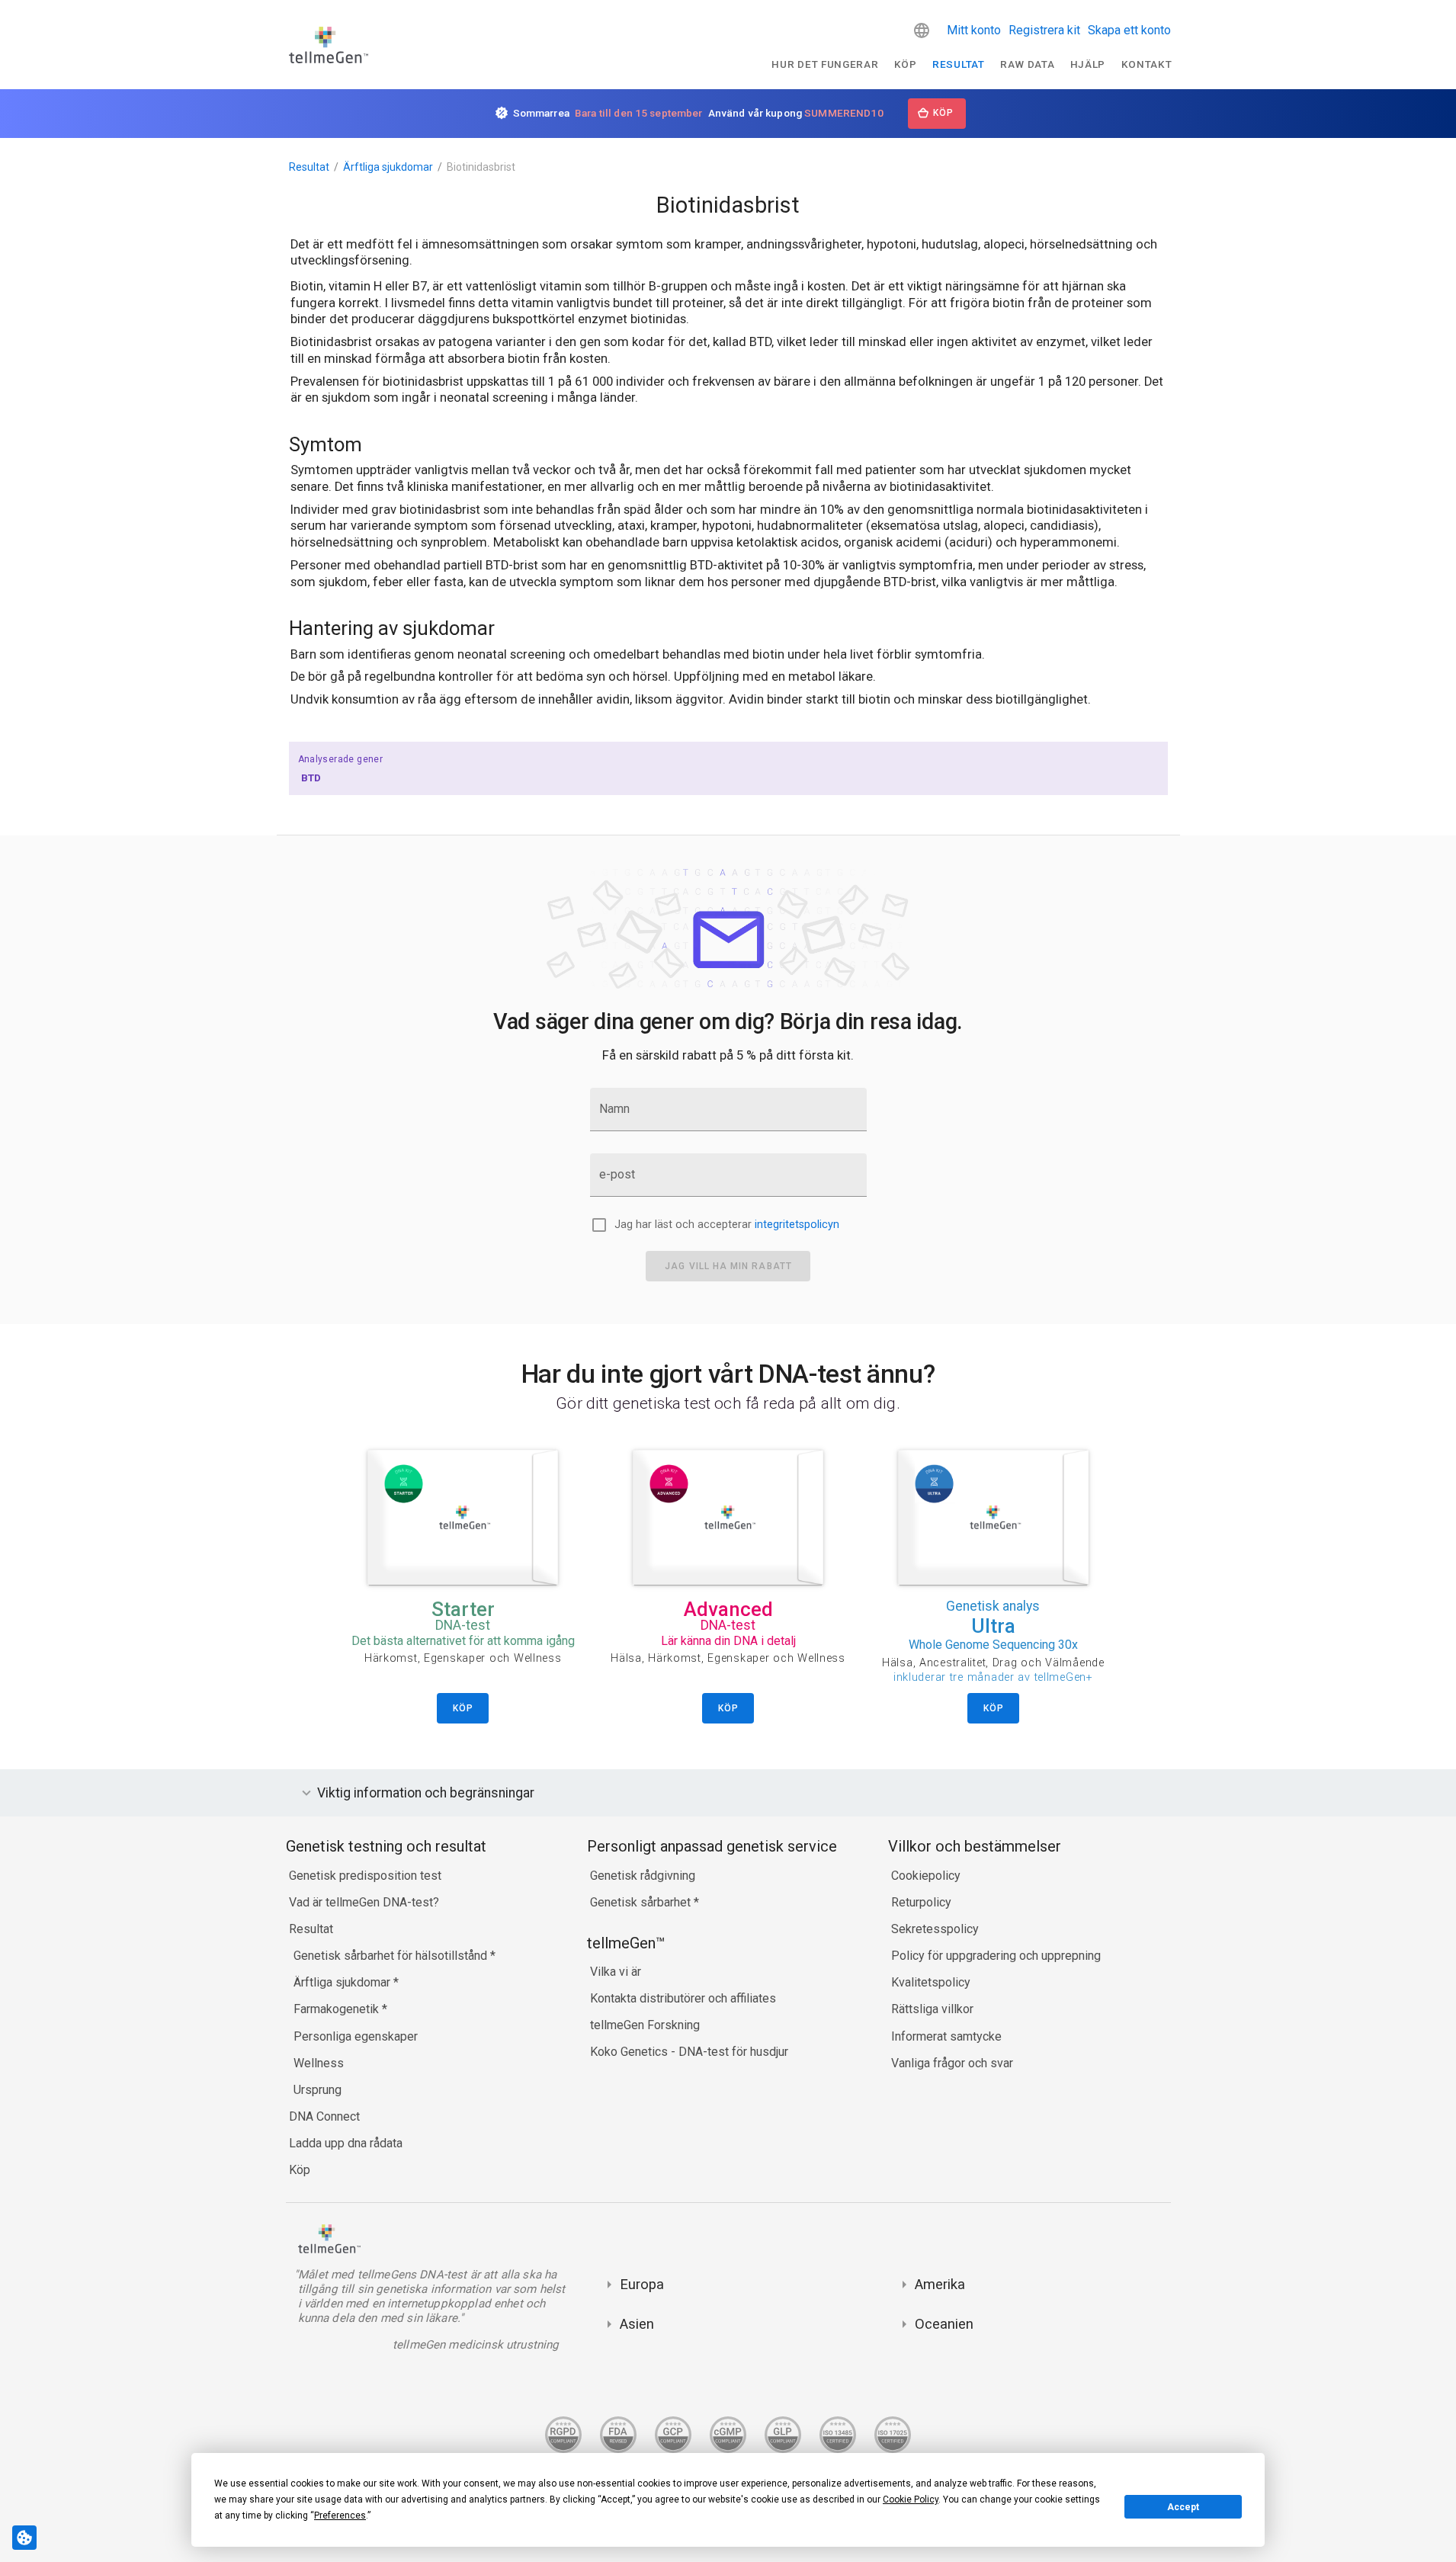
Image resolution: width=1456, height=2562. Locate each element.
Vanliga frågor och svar (952, 2063)
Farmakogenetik (338, 2009)
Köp (906, 64)
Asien (637, 2324)
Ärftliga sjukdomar (388, 167)
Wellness (319, 2063)
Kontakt (1147, 64)
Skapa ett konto (1129, 30)
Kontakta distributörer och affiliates (683, 1998)
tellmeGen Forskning (645, 2025)
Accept (1183, 2507)
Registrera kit (1044, 30)
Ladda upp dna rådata (346, 2143)
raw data (1027, 64)
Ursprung (317, 2090)
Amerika (940, 2284)
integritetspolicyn (797, 1225)
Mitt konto (974, 30)
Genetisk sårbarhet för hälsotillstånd (392, 1956)
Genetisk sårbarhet (642, 1902)
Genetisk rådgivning (643, 1876)
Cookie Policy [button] (911, 2499)
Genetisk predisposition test (365, 1876)
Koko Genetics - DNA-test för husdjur (689, 2052)
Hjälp (1088, 64)
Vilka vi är (616, 1972)
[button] (922, 30)
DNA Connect (324, 2116)
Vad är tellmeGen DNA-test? (364, 1902)
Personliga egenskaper (356, 2036)
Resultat (958, 64)
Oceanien (944, 2324)
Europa (642, 2284)
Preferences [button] (340, 2516)
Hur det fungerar (825, 64)
